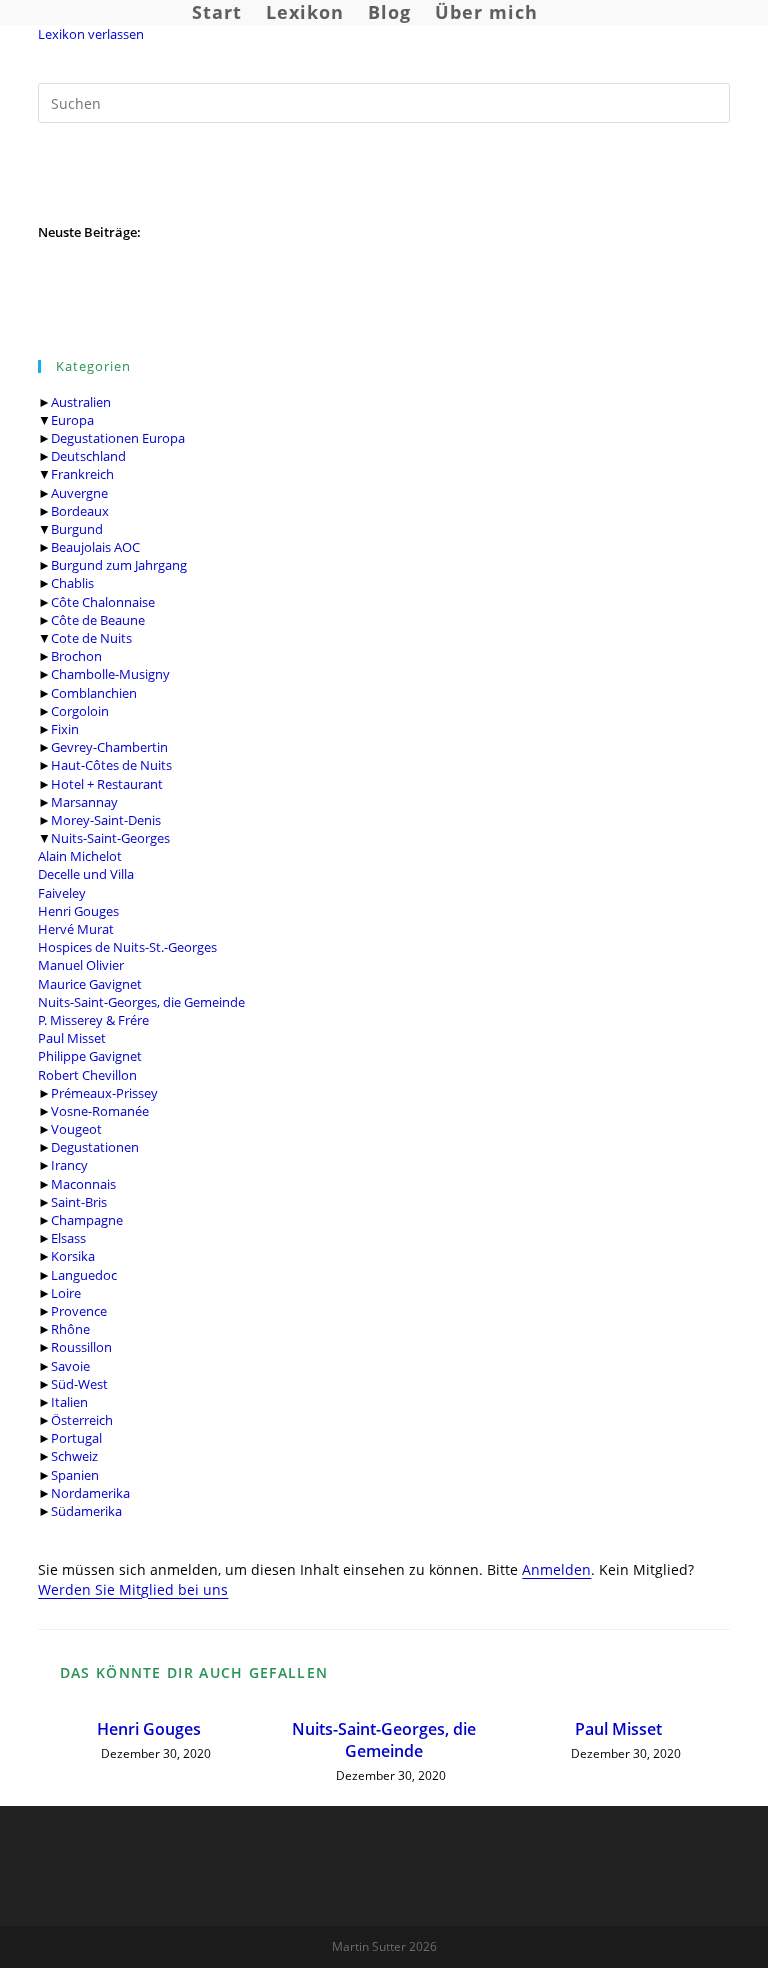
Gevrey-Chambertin (109, 747)
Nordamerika (90, 1493)
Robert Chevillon (87, 1075)
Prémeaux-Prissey (104, 1093)
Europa (72, 420)
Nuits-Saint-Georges (110, 838)
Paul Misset (72, 1038)
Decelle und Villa (86, 874)
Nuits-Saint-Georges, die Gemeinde (141, 1002)
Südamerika (86, 1511)
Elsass (68, 1238)
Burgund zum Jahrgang (119, 565)
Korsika (73, 1256)
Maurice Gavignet (90, 984)
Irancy (69, 1165)
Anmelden (556, 1569)
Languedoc (84, 1275)
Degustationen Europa (118, 438)
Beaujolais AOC (95, 547)
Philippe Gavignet (90, 1056)
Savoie (70, 1366)
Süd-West (79, 1384)
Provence (79, 1311)
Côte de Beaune (98, 620)
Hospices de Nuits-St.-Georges (127, 947)
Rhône (70, 1329)
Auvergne (79, 493)
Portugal (76, 1438)
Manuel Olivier (81, 965)
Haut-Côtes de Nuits (111, 765)
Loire (66, 1293)
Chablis (72, 583)
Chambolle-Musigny (110, 674)
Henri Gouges (78, 911)
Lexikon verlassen (91, 34)
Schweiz (74, 1456)
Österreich (82, 1420)
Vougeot (76, 1129)
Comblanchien (94, 693)
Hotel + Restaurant (107, 784)
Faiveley (62, 893)
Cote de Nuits (91, 638)
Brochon (76, 656)
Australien (81, 402)
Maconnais (83, 1184)
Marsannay (84, 802)
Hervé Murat (76, 929)
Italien (69, 1402)
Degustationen (95, 1147)
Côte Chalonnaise (103, 602)
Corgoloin (80, 711)
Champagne (87, 1220)
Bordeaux (80, 511)
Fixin (65, 729)
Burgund (77, 529)
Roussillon (81, 1347)
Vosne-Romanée (100, 1111)
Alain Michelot (80, 856)
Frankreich (82, 474)
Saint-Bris (79, 1202)
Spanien (75, 1475)
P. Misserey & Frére (93, 1020)
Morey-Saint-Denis (106, 820)
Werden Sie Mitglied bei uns (133, 1589)
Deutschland (88, 456)
